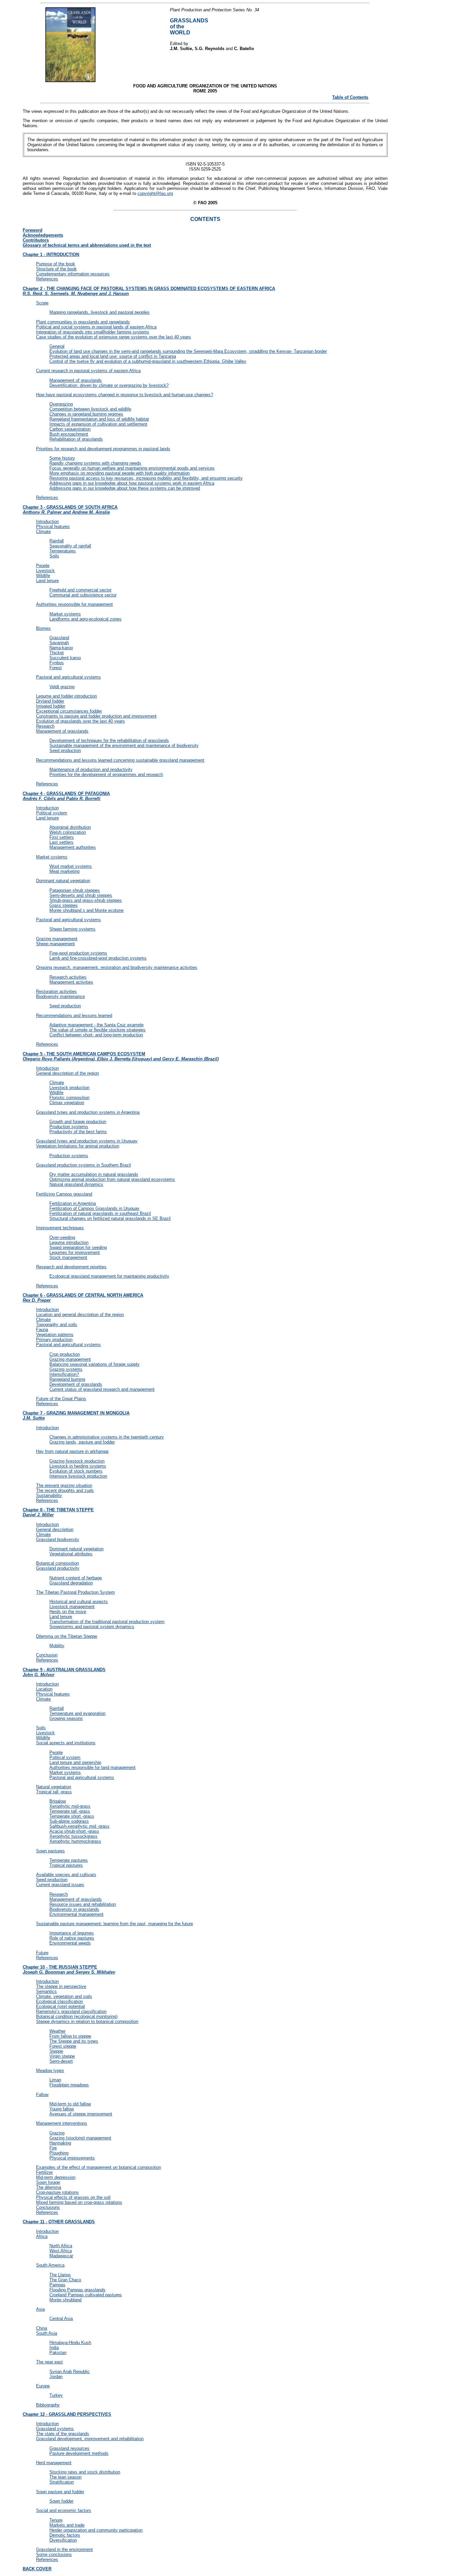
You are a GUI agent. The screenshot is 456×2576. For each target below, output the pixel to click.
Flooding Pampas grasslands (77, 2290)
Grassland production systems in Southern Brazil (83, 1165)
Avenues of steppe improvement (81, 2114)
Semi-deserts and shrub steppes (81, 895)
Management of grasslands (76, 380)
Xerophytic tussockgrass (73, 1836)
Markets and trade (67, 2525)
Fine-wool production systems (78, 953)
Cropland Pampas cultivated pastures (86, 2295)
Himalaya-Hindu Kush (70, 2343)
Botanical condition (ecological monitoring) (77, 2016)
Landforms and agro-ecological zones (85, 619)
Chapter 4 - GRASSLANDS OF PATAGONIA (66, 796)
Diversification (63, 2540)
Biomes (43, 628)
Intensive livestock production (78, 1476)
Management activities (71, 982)
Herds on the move (68, 1612)
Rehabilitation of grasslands (76, 439)
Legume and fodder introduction (66, 696)
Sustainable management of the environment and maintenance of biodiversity (124, 745)
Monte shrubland (65, 2300)
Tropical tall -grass (54, 1792)
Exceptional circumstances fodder (69, 711)
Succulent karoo (65, 658)
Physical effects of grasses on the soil (73, 2197)
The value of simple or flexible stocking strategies (97, 1030)
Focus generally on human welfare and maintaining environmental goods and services (132, 468)
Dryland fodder (50, 701)
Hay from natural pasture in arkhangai (72, 1451)
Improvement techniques (60, 1228)
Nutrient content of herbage (76, 1578)
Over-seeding (62, 1237)
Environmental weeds (70, 1943)
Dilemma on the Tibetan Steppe (67, 1636)
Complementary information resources (73, 274)
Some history (62, 458)
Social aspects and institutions (66, 1743)
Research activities (68, 977)
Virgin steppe (62, 2056)
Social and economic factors (64, 2510)
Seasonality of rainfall (70, 546)
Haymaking (60, 2143)
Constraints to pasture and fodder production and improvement (96, 716)
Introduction (47, 522)
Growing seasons (66, 1718)
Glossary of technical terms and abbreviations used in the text (87, 245)
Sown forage (48, 2182)
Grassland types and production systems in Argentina (88, 1112)
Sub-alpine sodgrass (69, 1821)
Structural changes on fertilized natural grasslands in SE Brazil (110, 1218)
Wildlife (43, 576)
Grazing (57, 2133)
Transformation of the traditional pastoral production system (107, 1622)
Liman (55, 2080)
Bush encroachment (69, 434)
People (43, 566)
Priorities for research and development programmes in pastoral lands (103, 449)
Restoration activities (56, 991)
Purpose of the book (56, 264)
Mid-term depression (56, 2177)
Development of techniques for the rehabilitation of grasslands (109, 740)
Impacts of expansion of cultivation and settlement (98, 424)
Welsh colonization (68, 832)
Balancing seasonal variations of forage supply (94, 1364)
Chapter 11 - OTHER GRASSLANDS (59, 2222)
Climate (43, 532)
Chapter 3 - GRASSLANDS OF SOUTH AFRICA (70, 510)
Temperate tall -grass (70, 1811)
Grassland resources (69, 2448)
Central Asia (61, 2319)
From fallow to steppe (70, 2036)
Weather (57, 2031)
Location (44, 1689)
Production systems (69, 1127)
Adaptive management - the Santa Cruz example (96, 1025)
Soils (54, 556)
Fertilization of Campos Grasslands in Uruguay (94, 1208)
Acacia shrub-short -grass (74, 1831)
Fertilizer (44, 2172)
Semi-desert (61, 2061)
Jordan (56, 2377)
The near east (49, 2362)
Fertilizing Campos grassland (64, 1194)
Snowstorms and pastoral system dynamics (92, 1627)
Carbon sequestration (70, 429)
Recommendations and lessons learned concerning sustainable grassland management (120, 760)
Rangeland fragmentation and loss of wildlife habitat (99, 419)
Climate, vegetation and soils (64, 1996)
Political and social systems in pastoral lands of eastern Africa (96, 327)
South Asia (47, 2333)
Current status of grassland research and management (102, 1389)
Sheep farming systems (72, 929)
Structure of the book (56, 269)
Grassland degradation (71, 1583)
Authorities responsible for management (74, 604)
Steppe (56, 2051)
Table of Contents (350, 97)
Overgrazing (61, 404)
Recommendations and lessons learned (74, 1015)
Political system (52, 813)
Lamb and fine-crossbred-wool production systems (98, 958)
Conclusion (47, 1655)
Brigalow (58, 1801)
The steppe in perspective (61, 1986)
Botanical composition (57, 1563)
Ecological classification (59, 2001)
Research (45, 726)
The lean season (65, 2477)
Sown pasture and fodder (60, 2492)
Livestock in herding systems (78, 1466)
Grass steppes (64, 905)
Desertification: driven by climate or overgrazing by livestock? (109, 385)
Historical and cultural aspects (79, 1602)
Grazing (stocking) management (80, 2138)
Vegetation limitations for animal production (78, 1146)
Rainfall (57, 541)
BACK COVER (37, 2569)
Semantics (46, 1991)
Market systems (65, 614)
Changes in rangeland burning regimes (86, 414)
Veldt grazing (62, 687)
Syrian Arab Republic (70, 2372)
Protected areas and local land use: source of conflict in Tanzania (113, 356)
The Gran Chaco (65, 2280)
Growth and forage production (78, 1122)
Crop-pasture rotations (57, 2192)
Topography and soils (57, 1325)
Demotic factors (65, 2535)
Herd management (54, 2463)
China (42, 2328)
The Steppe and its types (74, 2041)
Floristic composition (69, 1098)
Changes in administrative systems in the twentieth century (107, 1437)
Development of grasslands (76, 1384)
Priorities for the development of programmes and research (106, 775)
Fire (53, 2148)
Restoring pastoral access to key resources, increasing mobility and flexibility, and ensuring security (146, 478)
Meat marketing (64, 871)
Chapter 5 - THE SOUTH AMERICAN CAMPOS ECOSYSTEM (121, 1056)
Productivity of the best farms (78, 1132)
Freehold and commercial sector (80, 590)
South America (50, 2265)
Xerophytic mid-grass (70, 1806)
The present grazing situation (64, 1485)
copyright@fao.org (155, 193)
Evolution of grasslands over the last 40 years (80, 721)
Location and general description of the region (80, 1315)
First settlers (62, 837)
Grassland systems (55, 2429)
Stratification (62, 2482)
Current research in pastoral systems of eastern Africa (88, 371)
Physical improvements (72, 2158)
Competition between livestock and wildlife (90, 409)
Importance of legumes (72, 1933)
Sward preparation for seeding (78, 1247)
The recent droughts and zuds (65, 1490)
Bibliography (48, 2405)
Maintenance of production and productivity (91, 769)
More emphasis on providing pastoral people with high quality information (120, 473)
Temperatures (63, 551)
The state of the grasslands (63, 2434)
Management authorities (73, 847)
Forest (56, 668)
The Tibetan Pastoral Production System (75, 1592)
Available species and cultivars (66, 1875)
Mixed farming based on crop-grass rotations (79, 2202)
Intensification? (64, 1374)
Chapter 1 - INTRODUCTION (51, 254)
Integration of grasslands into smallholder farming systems (93, 332)
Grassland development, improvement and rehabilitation (90, 2439)
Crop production (65, 1354)
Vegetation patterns (55, 1335)
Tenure (56, 2520)
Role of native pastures (72, 1938)
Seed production (65, 750)
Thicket (57, 653)
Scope (42, 303)
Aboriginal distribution (70, 827)
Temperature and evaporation (77, 1713)
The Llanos (60, 2275)
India (54, 2348)
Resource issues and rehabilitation (83, 1904)
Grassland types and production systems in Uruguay (87, 1141)
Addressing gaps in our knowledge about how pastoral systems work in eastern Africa (132, 483)
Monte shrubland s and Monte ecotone (86, 910)
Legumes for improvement (75, 1252)
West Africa (61, 2251)
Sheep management (55, 944)
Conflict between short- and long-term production (96, 1035)
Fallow (42, 2095)
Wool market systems (71, 866)
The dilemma (49, 2187)
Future (42, 1953)
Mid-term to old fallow (70, 2104)
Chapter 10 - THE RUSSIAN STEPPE (69, 1970)
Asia (40, 2309)
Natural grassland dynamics (76, 1184)
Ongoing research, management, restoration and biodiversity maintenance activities (117, 967)
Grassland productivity (58, 1568)
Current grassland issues (60, 1885)
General (57, 346)
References (47, 279)
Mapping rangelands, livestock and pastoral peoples (99, 312)
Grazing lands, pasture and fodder (82, 1442)
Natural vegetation (54, 1787)
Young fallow (62, 2109)
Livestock (45, 571)
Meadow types (50, 2071)
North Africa (61, 2246)
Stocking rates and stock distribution (85, 2472)
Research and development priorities (71, 1267)
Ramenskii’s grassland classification (71, 2011)
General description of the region (67, 1073)
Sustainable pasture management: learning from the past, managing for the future (115, 1924)
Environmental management (76, 1914)
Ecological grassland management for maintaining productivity (109, 1276)
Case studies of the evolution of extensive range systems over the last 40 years (113, 337)
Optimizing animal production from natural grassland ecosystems (112, 1179)
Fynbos (57, 663)
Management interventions (62, 2123)
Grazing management (57, 939)
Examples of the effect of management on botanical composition (98, 2167)
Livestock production (69, 1088)
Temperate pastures (69, 1860)
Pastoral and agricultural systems (68, 677)
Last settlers (61, 842)
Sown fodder (61, 2501)
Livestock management (72, 1607)
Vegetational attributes (71, 1554)
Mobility (57, 1646)
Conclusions (48, 2207)
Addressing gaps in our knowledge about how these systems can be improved (125, 488)
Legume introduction (69, 1242)
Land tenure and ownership (75, 1762)
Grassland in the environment (64, 2549)
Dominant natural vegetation (63, 881)
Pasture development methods (79, 2453)
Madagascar (61, 2256)
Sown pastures (50, 1851)
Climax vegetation (67, 1103)
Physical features (53, 527)
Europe (43, 2386)
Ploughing (59, 2153)
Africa (42, 2236)
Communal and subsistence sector (83, 595)
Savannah (59, 643)
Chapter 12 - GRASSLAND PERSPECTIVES (67, 2414)
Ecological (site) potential (60, 2006)
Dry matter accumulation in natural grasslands (94, 1174)
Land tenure (47, 581)
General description (55, 1529)
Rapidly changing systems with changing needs (95, 463)
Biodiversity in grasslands (74, 1909)
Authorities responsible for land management (92, 1767)
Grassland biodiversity (58, 1539)
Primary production (54, 1340)
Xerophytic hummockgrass (75, 1841)
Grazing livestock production (77, 1461)
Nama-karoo (61, 648)
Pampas (57, 2285)
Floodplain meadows (69, 2085)
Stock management (68, 1257)
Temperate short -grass (72, 1816)
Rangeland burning (67, 1379)
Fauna (42, 1330)
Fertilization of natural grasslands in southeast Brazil (100, 1213)
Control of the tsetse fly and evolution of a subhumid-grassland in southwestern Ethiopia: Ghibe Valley (148, 361)
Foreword (33, 230)
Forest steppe (63, 2046)
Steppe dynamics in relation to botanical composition (87, 2021)
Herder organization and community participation (96, 2530)
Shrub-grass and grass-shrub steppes (86, 900)
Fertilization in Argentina (73, 1203)
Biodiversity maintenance (60, 996)
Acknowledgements (43, 235)
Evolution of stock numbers (76, 1471)
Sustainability (49, 1495)
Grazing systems (66, 1369)
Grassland (59, 638)
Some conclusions (54, 2554)
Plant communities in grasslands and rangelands (83, 322)
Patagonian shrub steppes (75, 890)
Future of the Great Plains (61, 1399)
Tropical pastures (66, 1865)
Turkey (56, 2395)
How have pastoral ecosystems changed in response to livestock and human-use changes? (125, 395)
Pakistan (58, 2353)
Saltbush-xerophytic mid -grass (79, 1826)
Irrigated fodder (51, 706)
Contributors (36, 240)
